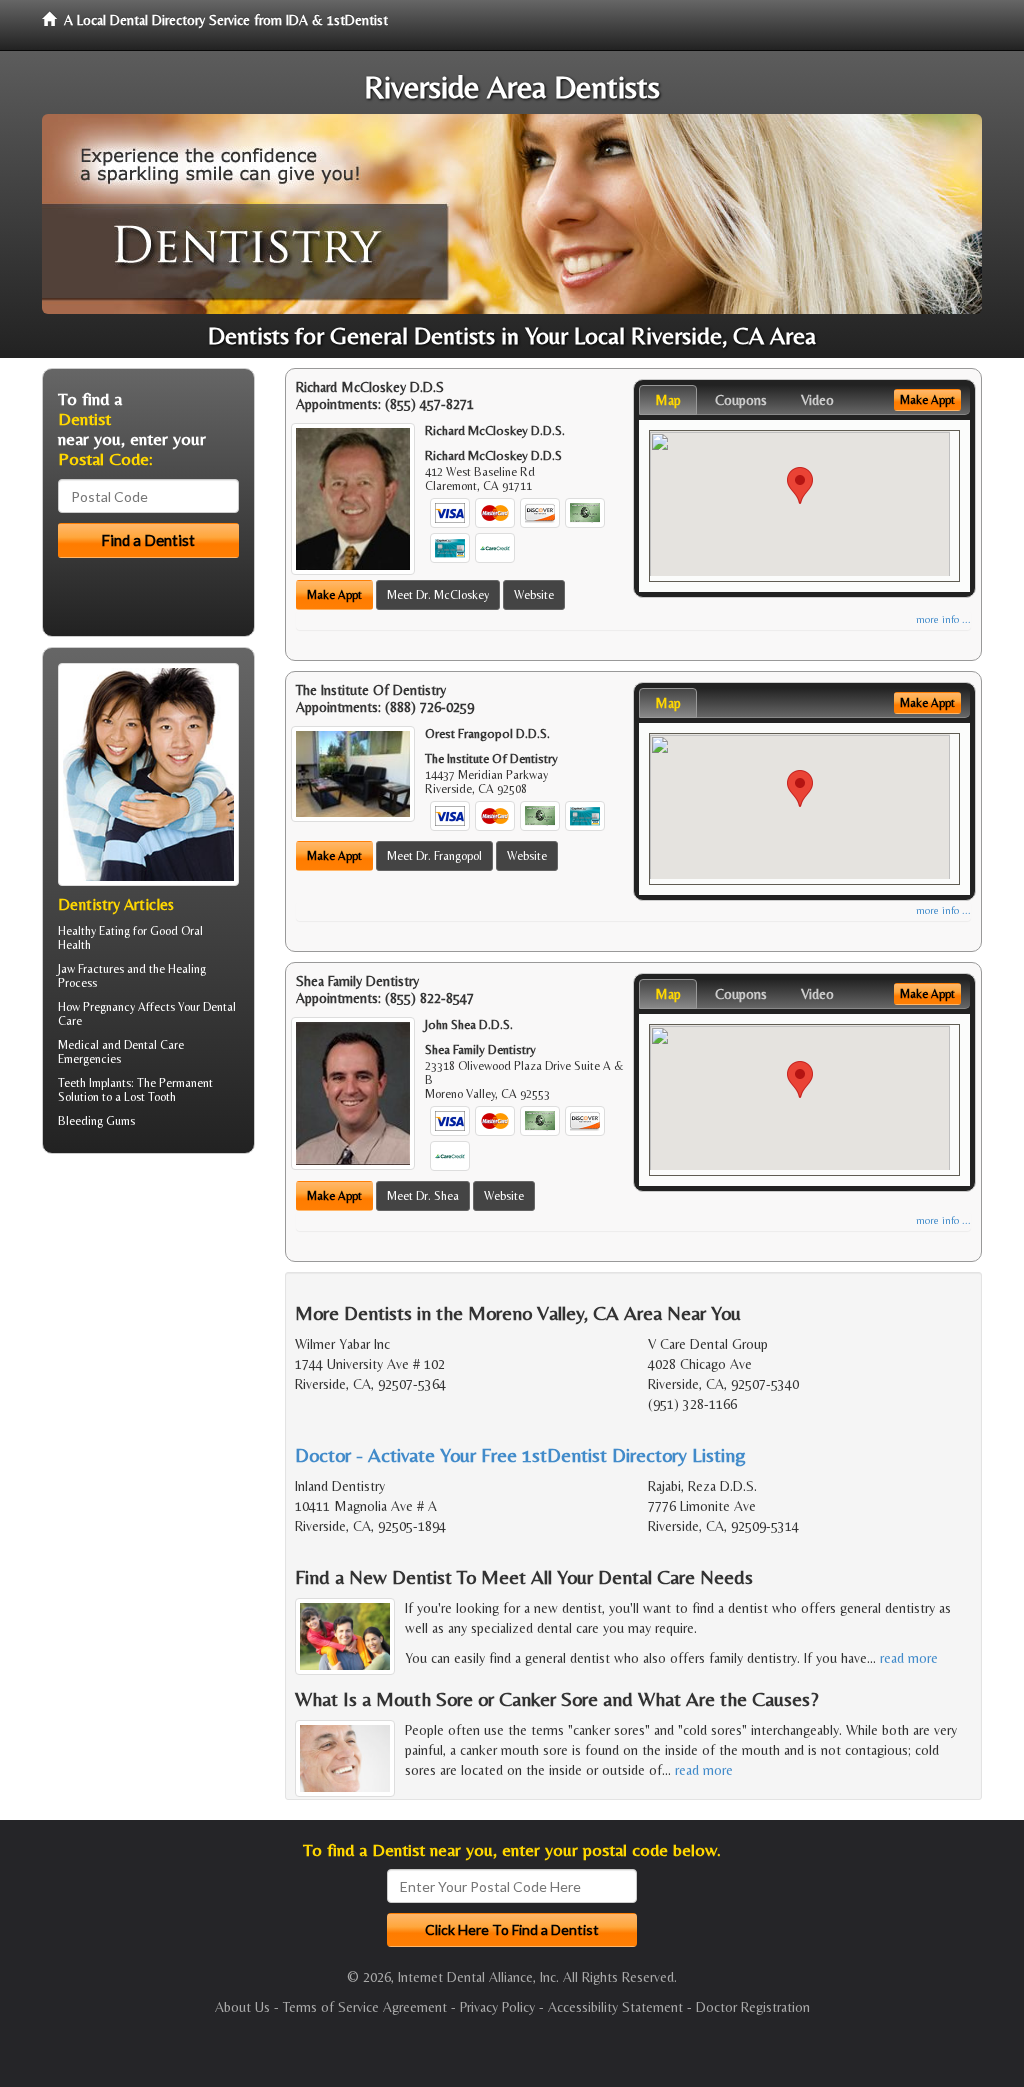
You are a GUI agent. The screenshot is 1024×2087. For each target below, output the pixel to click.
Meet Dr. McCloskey (438, 595)
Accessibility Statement (615, 2007)
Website (534, 595)
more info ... (943, 619)
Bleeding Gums (96, 1121)
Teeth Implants (94, 1083)
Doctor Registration (753, 2007)
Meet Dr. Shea (423, 1196)
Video (817, 400)
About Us (242, 2007)
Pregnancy (109, 1007)
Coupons (741, 400)
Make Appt (334, 595)
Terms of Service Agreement (365, 2007)
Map (668, 400)
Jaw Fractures (91, 969)
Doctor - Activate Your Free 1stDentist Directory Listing (520, 1454)
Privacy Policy (497, 2007)
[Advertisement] (144, 1324)
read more (909, 1658)
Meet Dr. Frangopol (434, 856)
